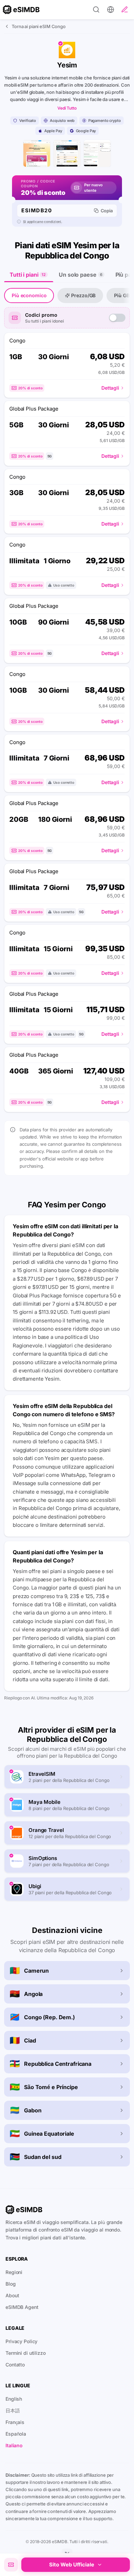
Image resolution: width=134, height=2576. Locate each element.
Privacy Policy (21, 2341)
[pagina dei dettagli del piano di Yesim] (67, 153)
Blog (11, 2284)
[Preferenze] (111, 10)
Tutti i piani (28, 275)
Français (15, 2422)
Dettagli (110, 388)
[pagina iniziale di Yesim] (37, 153)
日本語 (13, 2410)
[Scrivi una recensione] (125, 10)
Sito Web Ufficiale (72, 2565)
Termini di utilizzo (26, 2353)
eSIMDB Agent (22, 2307)
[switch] (117, 318)
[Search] (96, 10)
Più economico (29, 295)
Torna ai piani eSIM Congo (39, 26)
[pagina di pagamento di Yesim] (97, 153)
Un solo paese (80, 275)
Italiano (14, 2445)
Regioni (14, 2272)
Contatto (15, 2365)
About (12, 2295)
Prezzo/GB (83, 295)
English (14, 2399)
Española (16, 2434)
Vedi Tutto (67, 108)
